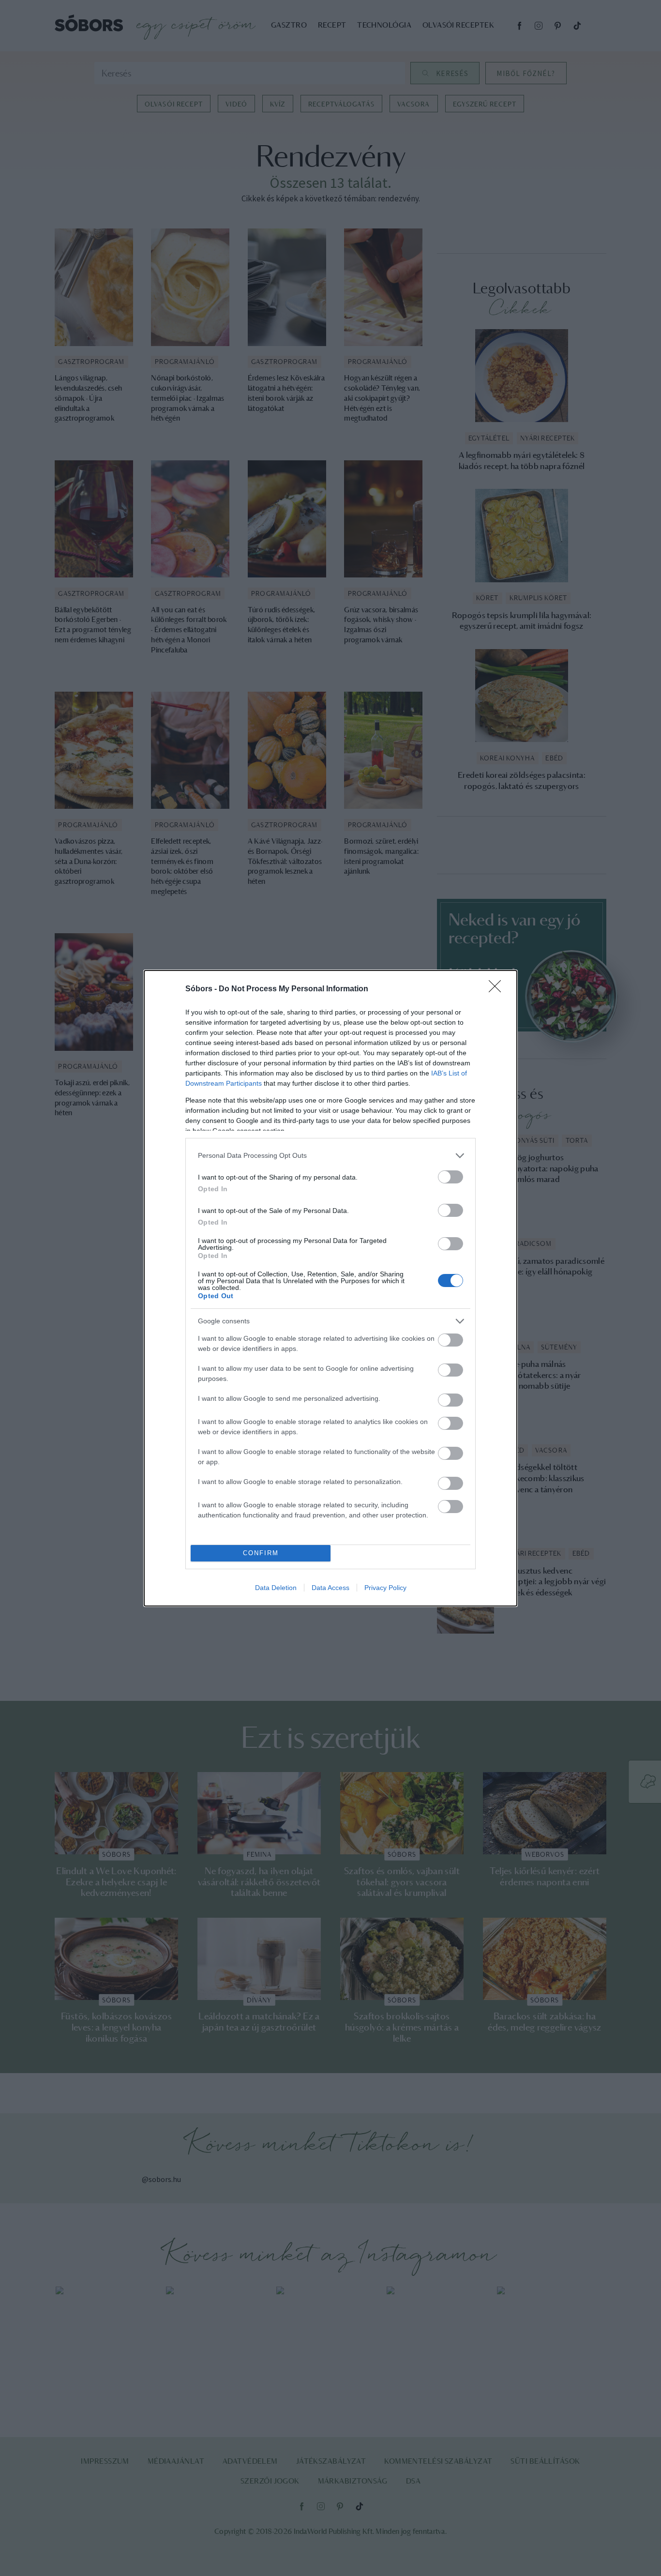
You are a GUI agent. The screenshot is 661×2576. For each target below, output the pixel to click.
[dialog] (330, 1288)
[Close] (498, 989)
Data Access (330, 1588)
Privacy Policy (385, 1588)
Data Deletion (276, 1588)
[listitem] (330, 1156)
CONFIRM (261, 1553)
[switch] (451, 1177)
